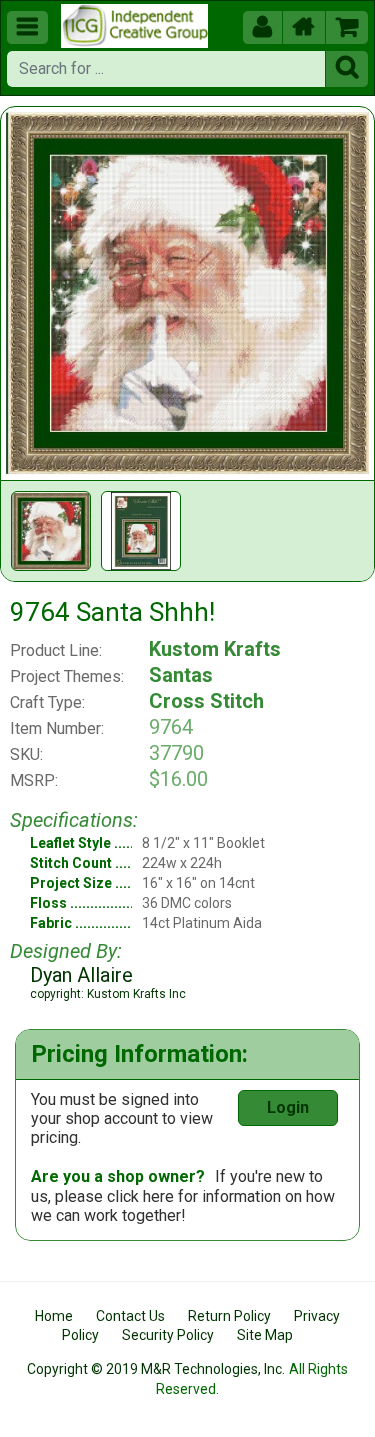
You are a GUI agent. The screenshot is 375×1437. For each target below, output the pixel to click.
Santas (181, 675)
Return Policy (229, 1316)
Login (288, 1107)
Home (54, 1316)
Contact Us (130, 1316)
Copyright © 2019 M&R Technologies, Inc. (156, 1369)
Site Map (265, 1335)
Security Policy (168, 1335)
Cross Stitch (206, 701)
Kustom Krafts (215, 649)
